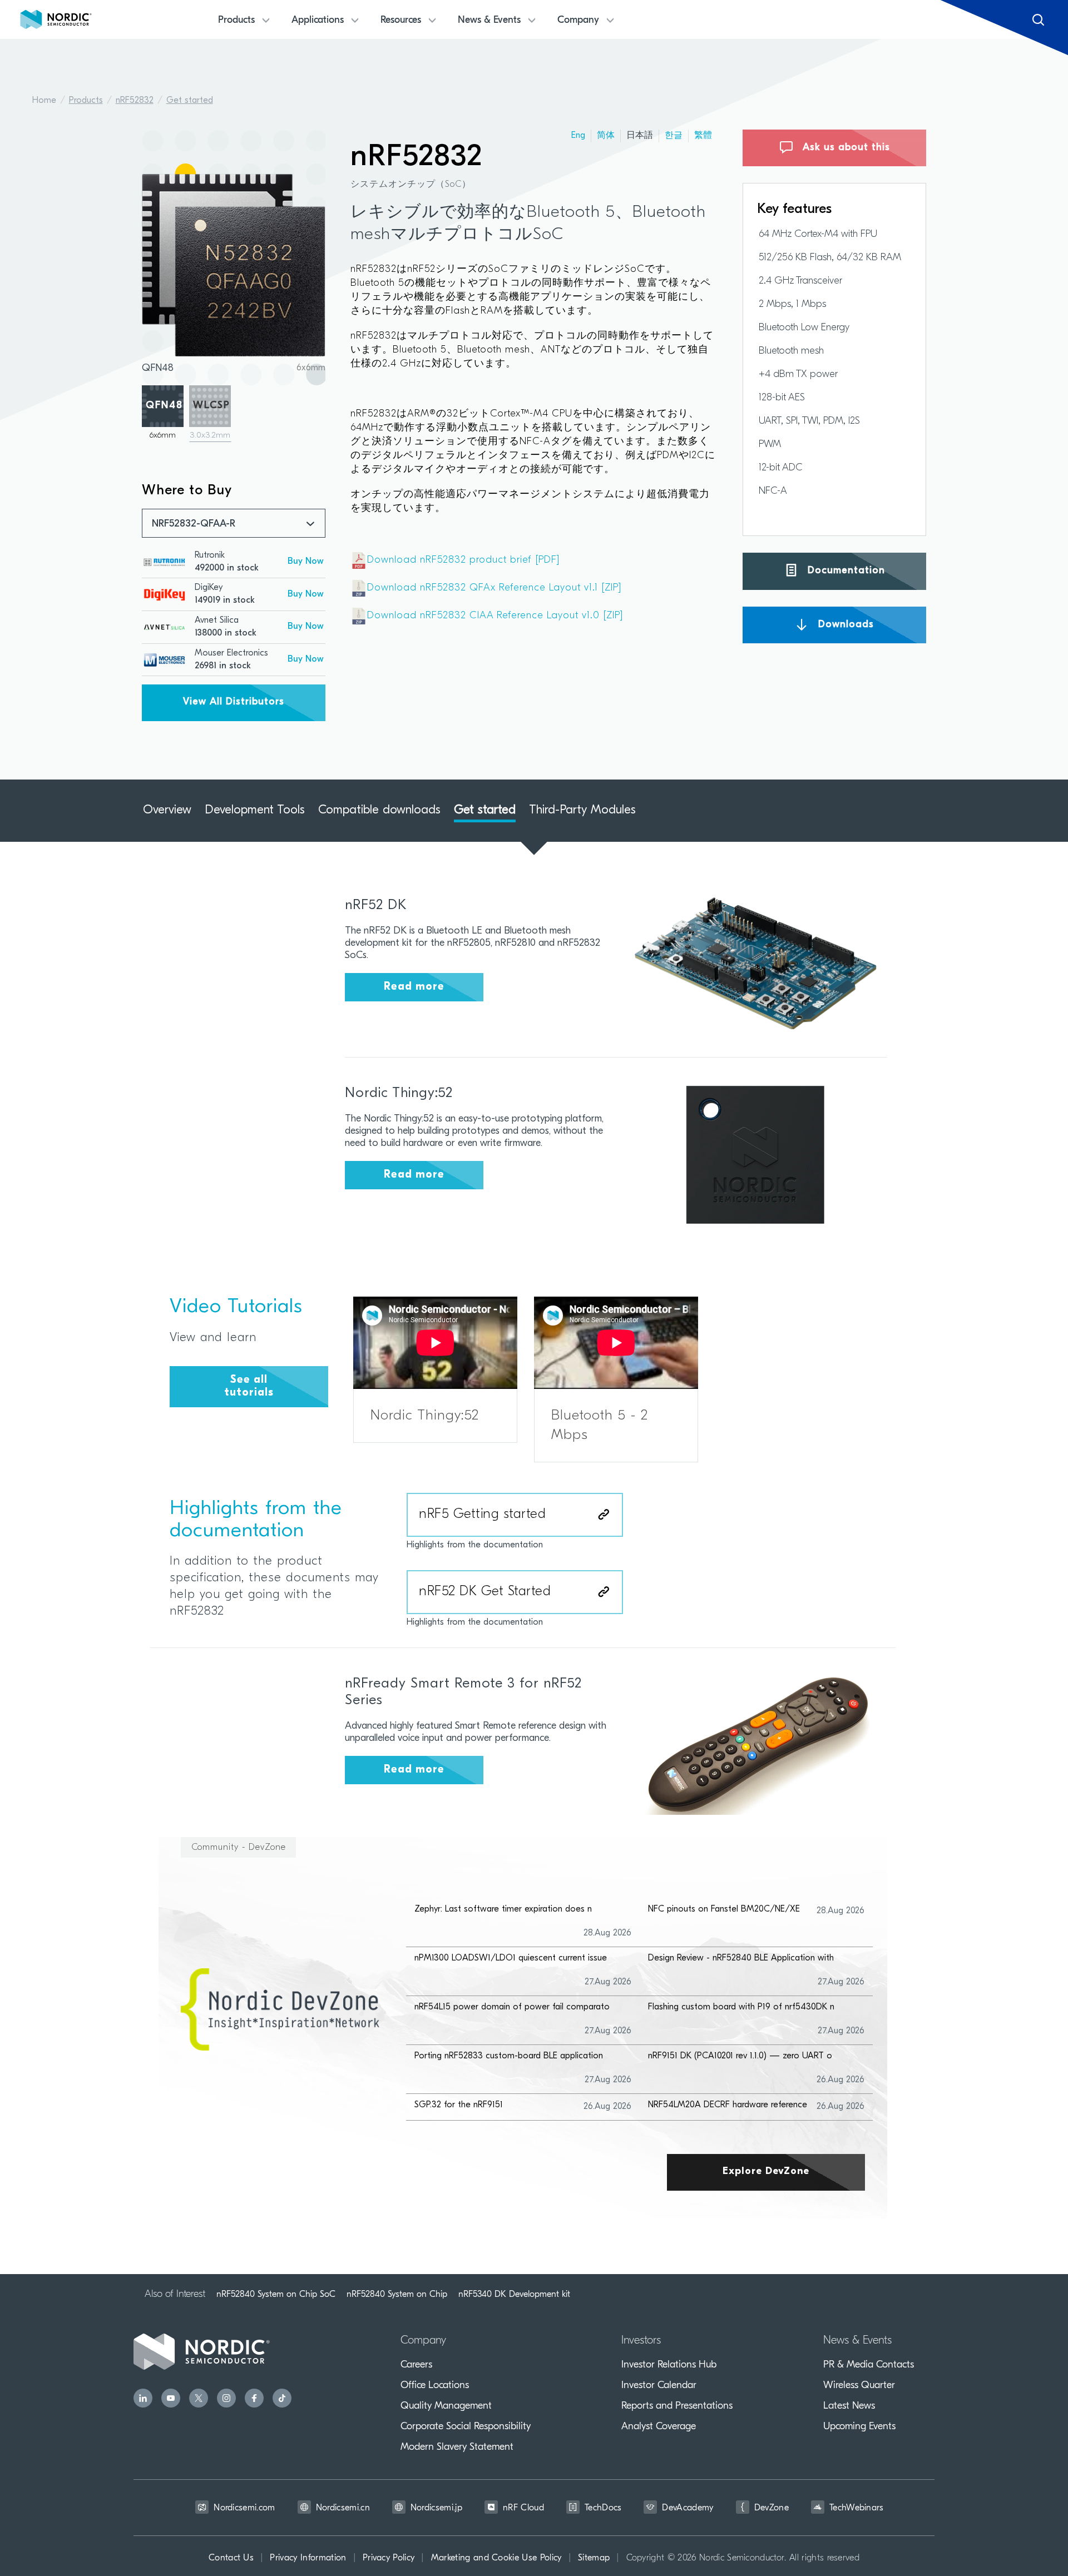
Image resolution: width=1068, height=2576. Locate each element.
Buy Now (306, 562)
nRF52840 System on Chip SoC (276, 2294)
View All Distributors (234, 702)
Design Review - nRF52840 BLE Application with (741, 1958)
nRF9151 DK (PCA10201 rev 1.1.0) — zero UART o (740, 2056)
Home (44, 101)
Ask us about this (845, 148)
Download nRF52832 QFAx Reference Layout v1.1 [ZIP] (495, 588)
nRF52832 (135, 101)
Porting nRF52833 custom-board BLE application (509, 2056)
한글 (674, 136)
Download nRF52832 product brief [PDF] (464, 560)
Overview (167, 810)
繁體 (703, 136)
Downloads (844, 624)
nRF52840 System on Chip (397, 2294)
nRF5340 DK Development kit (514, 2294)
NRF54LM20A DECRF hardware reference (728, 2105)
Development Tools (255, 810)
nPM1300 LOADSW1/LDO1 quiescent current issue (511, 1958)
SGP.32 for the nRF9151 (459, 2105)
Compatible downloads (379, 810)
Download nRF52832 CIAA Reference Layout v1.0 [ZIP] (495, 616)
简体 (606, 136)
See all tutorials (249, 1386)
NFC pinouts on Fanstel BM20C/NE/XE (724, 1909)
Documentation (845, 571)
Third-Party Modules (582, 810)
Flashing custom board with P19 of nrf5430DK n (741, 2007)
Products (86, 101)
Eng (578, 136)
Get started (190, 101)
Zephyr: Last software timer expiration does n (503, 1909)
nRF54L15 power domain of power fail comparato (512, 2007)
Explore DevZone (766, 2172)
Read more (414, 987)
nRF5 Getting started (482, 1515)
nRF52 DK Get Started (485, 1592)
